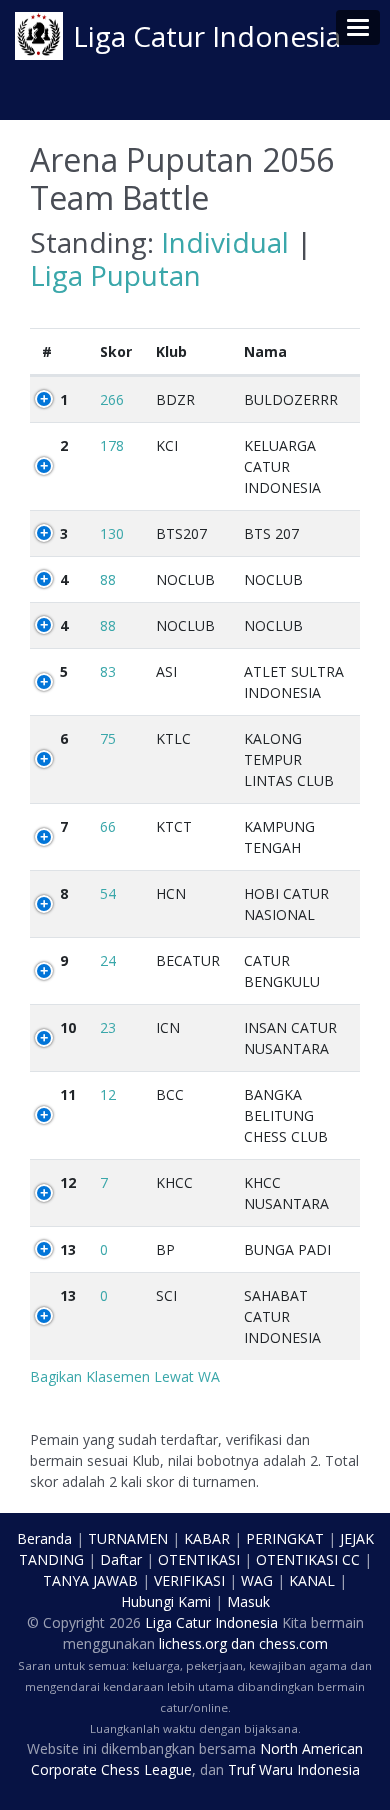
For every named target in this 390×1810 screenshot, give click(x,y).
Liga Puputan (115, 275)
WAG (257, 1580)
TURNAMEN (128, 1538)
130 (112, 533)
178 (112, 445)
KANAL (312, 1580)
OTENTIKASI (199, 1559)
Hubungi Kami (166, 1601)
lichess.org (193, 1643)
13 (68, 1249)
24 (108, 960)
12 (108, 1094)
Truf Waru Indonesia (294, 1769)
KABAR (207, 1538)
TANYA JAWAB (90, 1580)
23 (108, 1027)
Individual (225, 242)
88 (108, 579)
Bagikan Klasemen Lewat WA (125, 1376)
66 (108, 826)
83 (108, 671)
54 (108, 893)
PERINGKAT (285, 1538)
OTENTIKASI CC (308, 1559)
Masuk (248, 1601)
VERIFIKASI (189, 1580)
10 (68, 1027)
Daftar (121, 1559)
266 (112, 399)
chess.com (293, 1643)
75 (108, 738)
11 (68, 1094)
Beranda (44, 1538)
